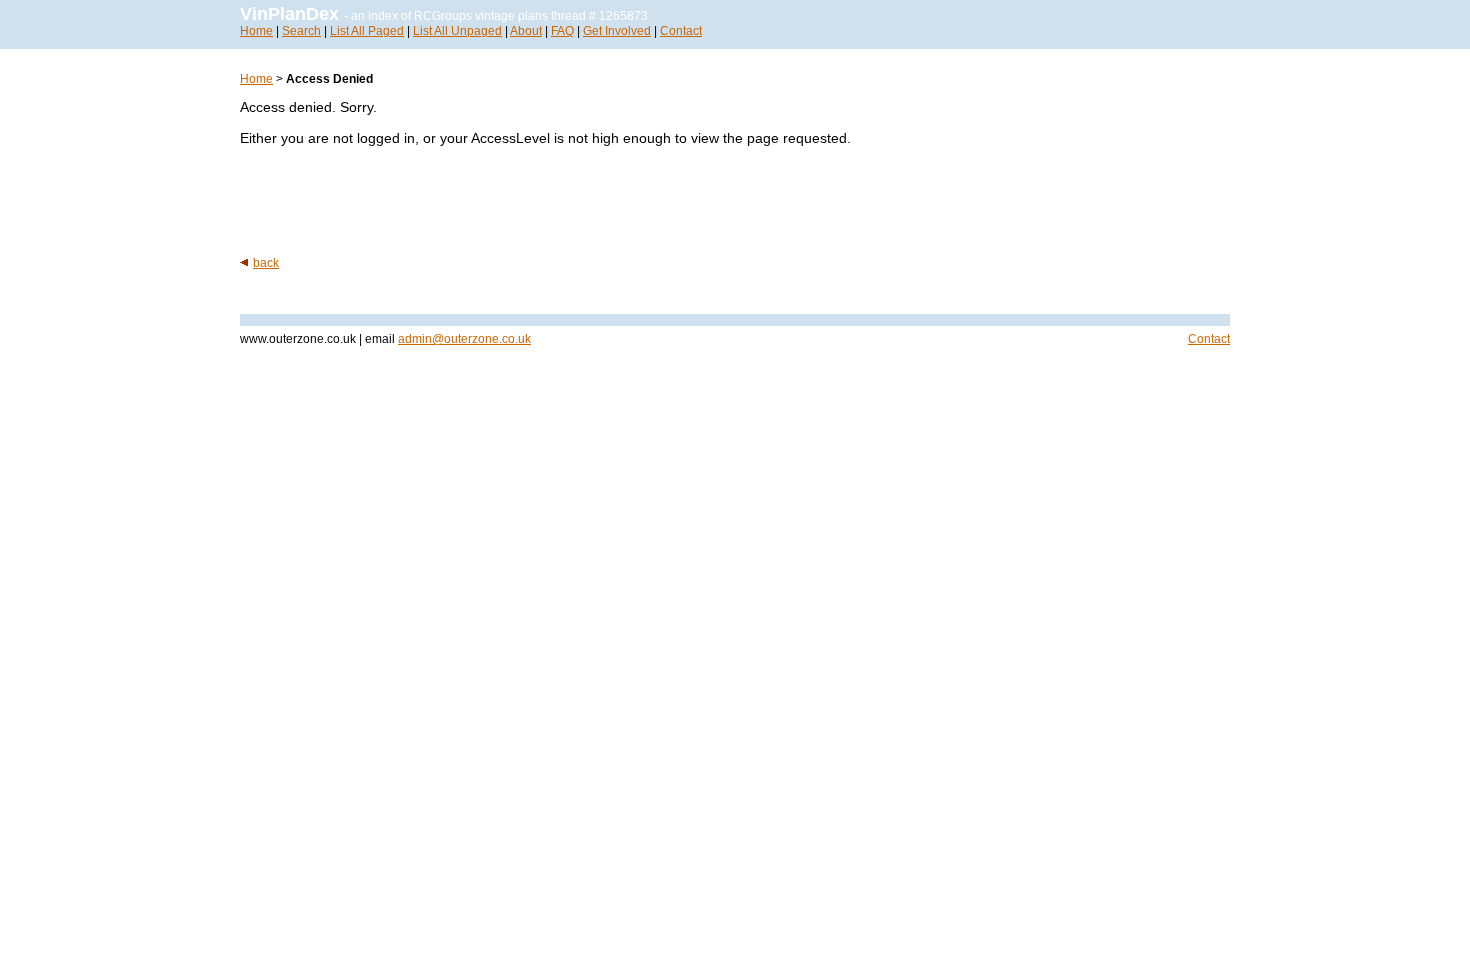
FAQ (562, 31)
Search (301, 31)
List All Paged (367, 31)
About (526, 31)
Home (256, 31)
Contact (681, 31)
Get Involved (617, 31)
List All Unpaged (457, 31)
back (266, 263)
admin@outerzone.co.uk (464, 339)
